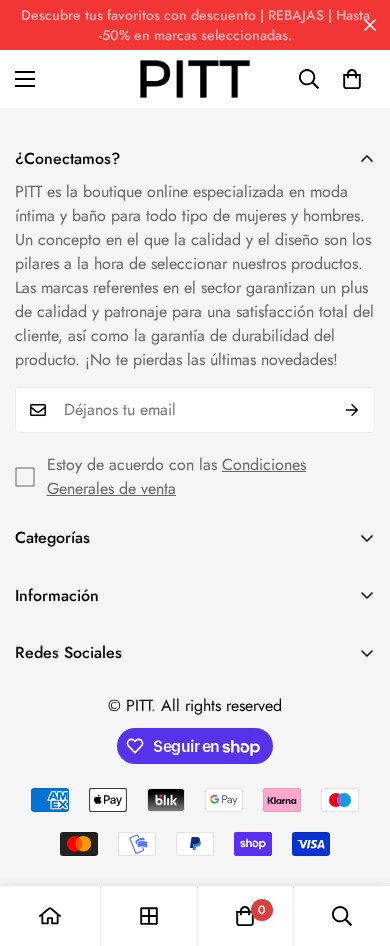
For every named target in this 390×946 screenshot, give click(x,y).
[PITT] (195, 79)
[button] (352, 79)
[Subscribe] (352, 410)
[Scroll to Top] (354, 840)
